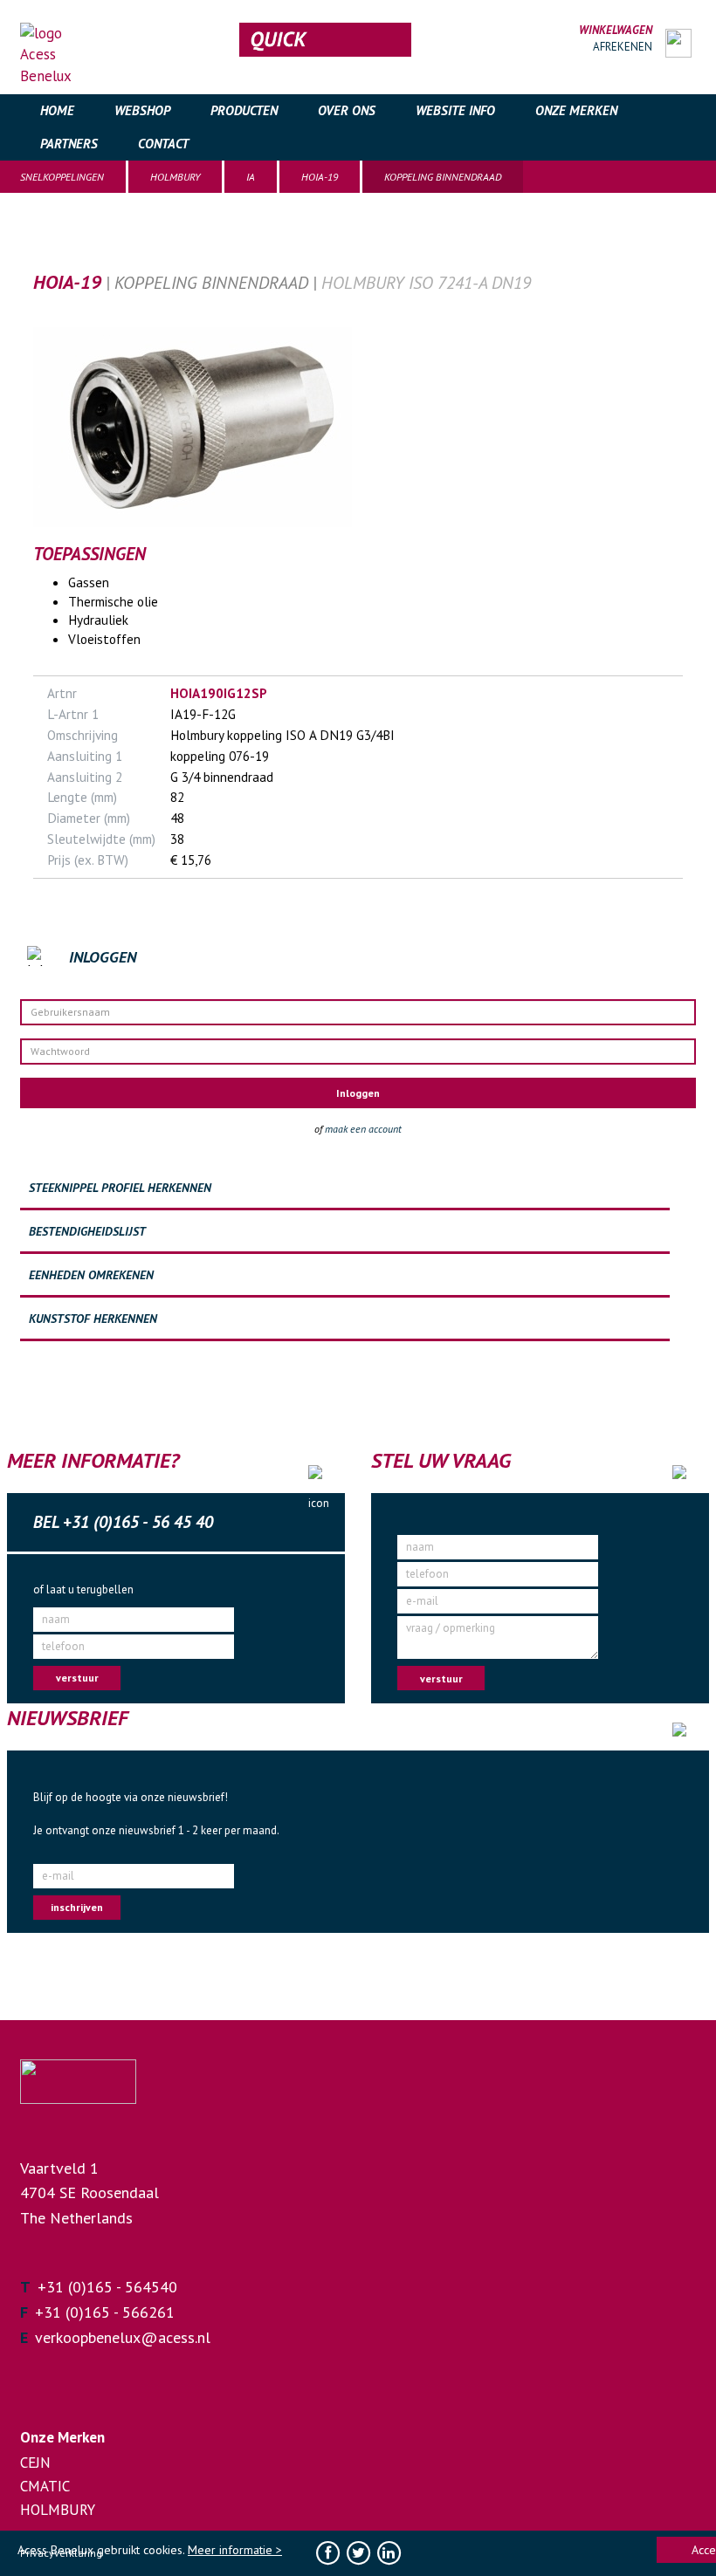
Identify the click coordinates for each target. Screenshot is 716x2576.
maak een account (363, 1129)
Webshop (142, 110)
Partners (69, 144)
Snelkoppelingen (62, 177)
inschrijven (77, 1907)
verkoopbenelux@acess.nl (123, 2337)
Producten (244, 110)
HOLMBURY (175, 177)
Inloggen (358, 1093)
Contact (163, 144)
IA (251, 177)
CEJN (35, 2463)
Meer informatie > (235, 2550)
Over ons (347, 110)
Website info (455, 110)
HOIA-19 (320, 177)
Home (57, 110)
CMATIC (45, 2486)
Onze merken (576, 110)
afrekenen (623, 47)
